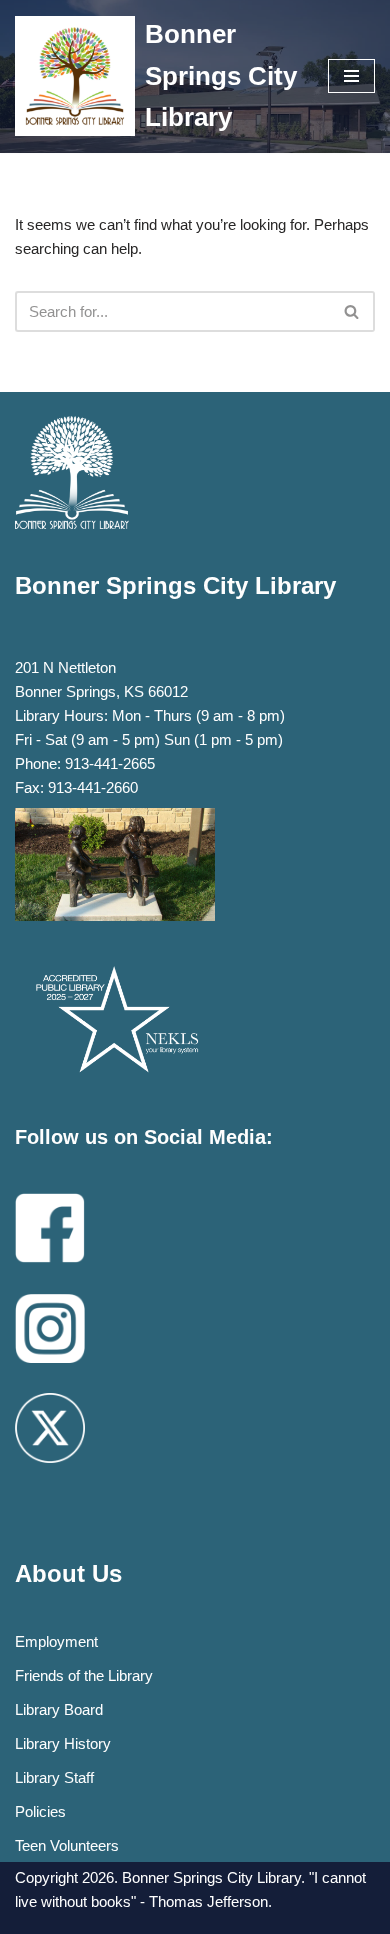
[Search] (352, 311)
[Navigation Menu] (351, 76)
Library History (63, 1743)
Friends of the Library (84, 1675)
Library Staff (54, 1777)
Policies (40, 1811)
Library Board (59, 1709)
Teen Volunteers (67, 1845)
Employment (56, 1641)
